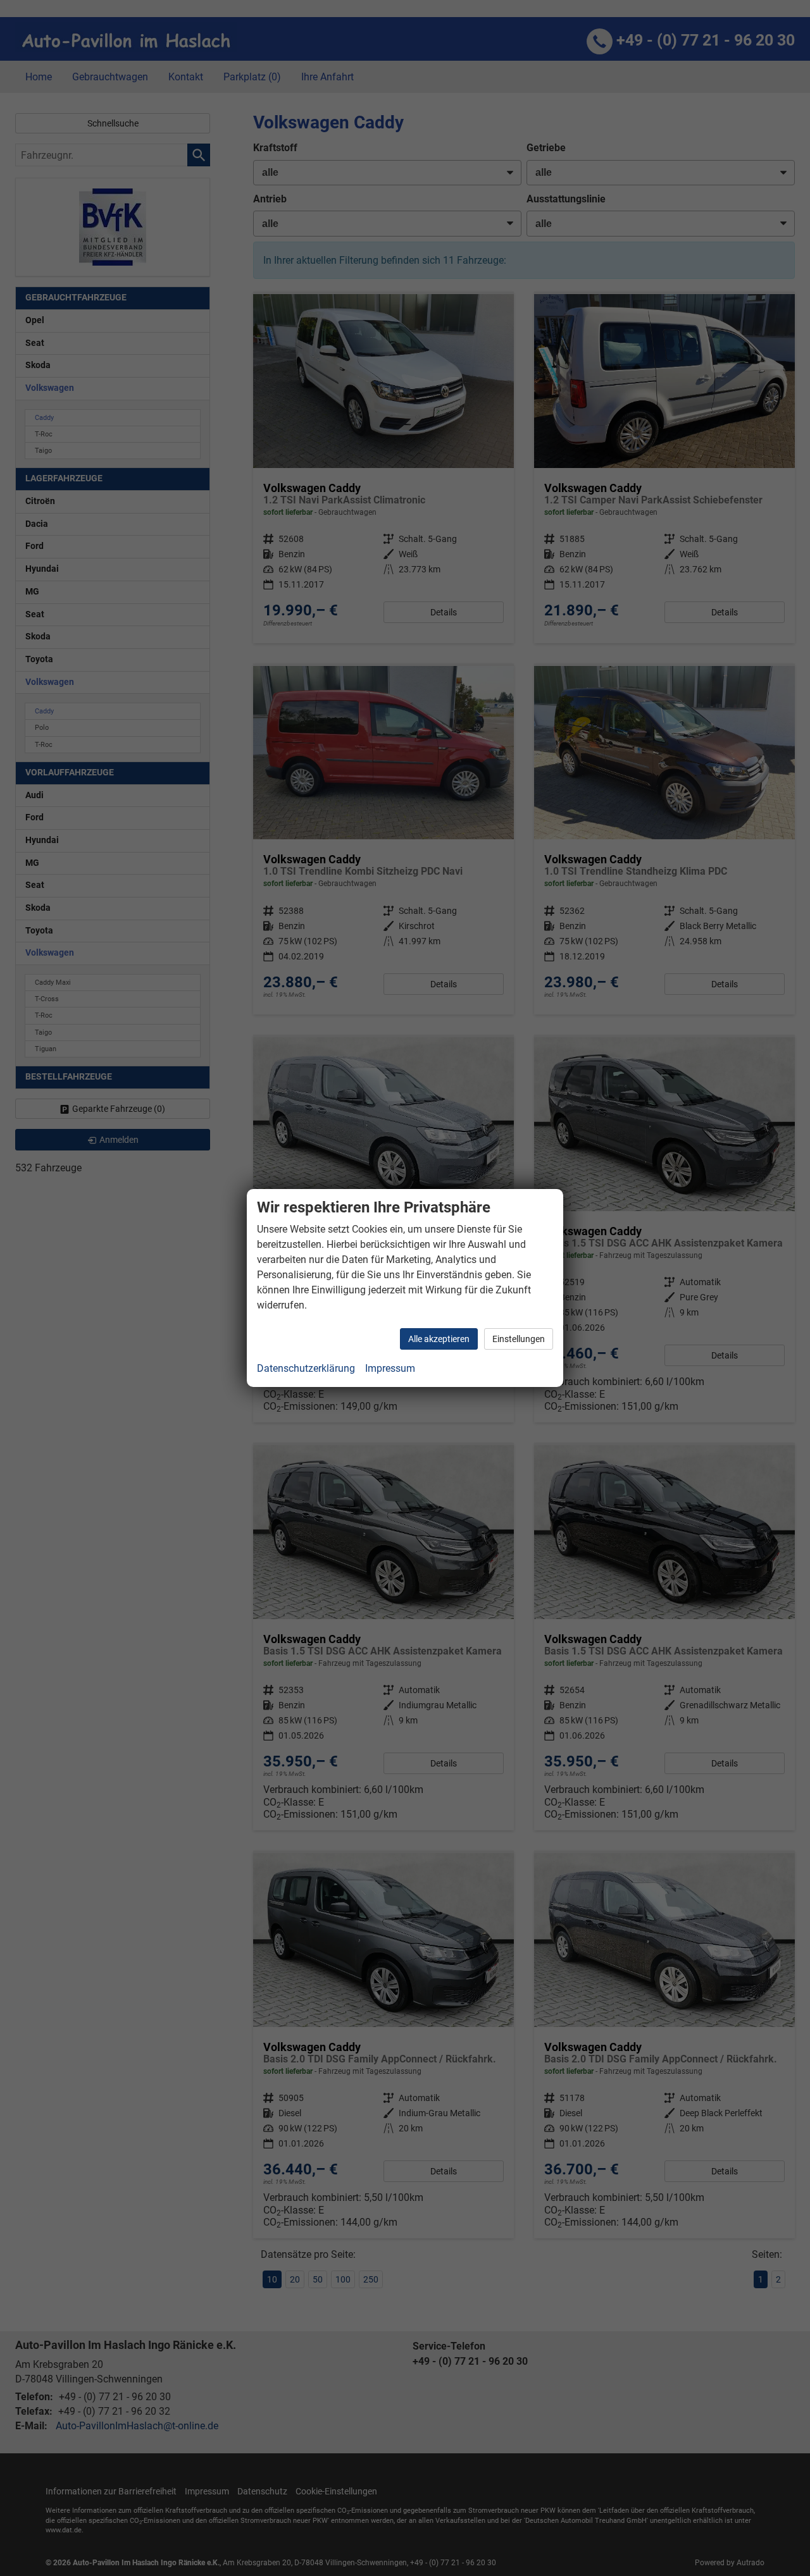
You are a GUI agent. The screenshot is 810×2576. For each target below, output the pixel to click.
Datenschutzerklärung (306, 1368)
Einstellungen (519, 1339)
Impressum (390, 1368)
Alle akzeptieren (439, 1339)
